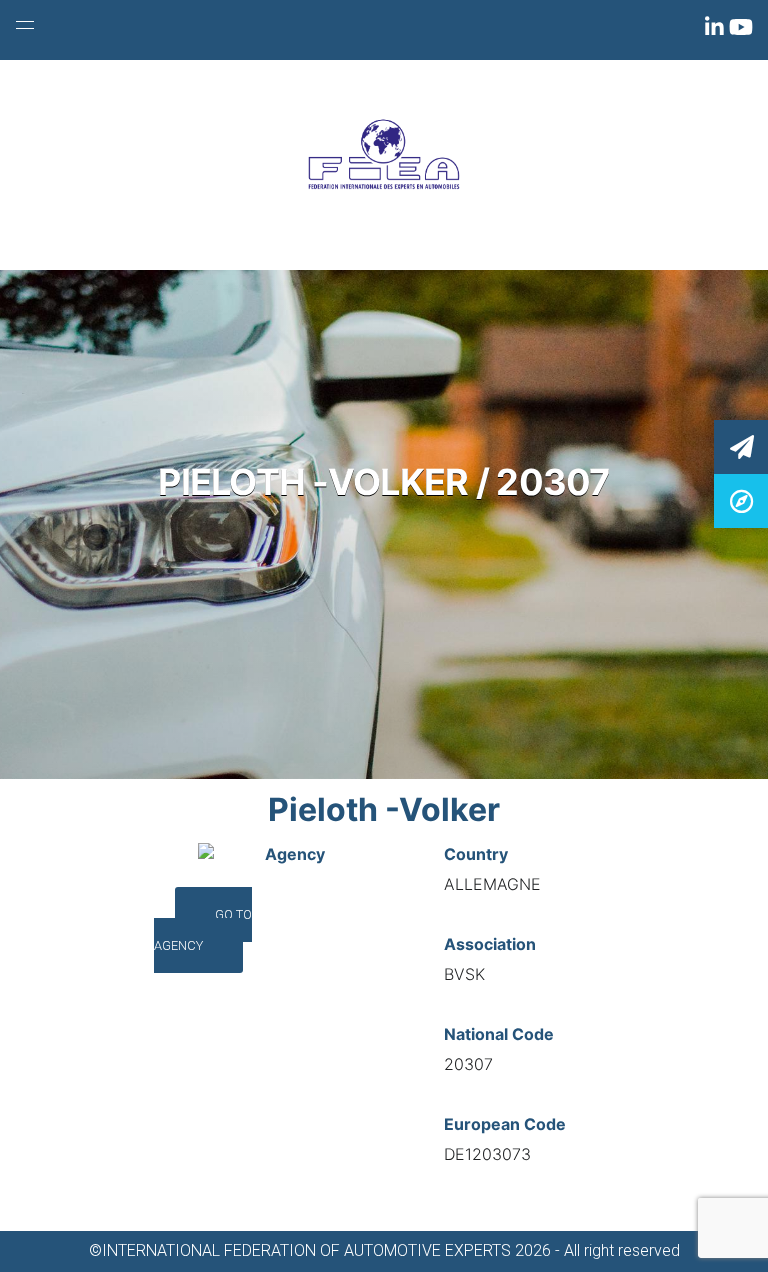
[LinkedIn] (717, 31)
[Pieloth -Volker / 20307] (741, 499)
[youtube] (741, 31)
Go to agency (203, 930)
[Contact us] (741, 445)
